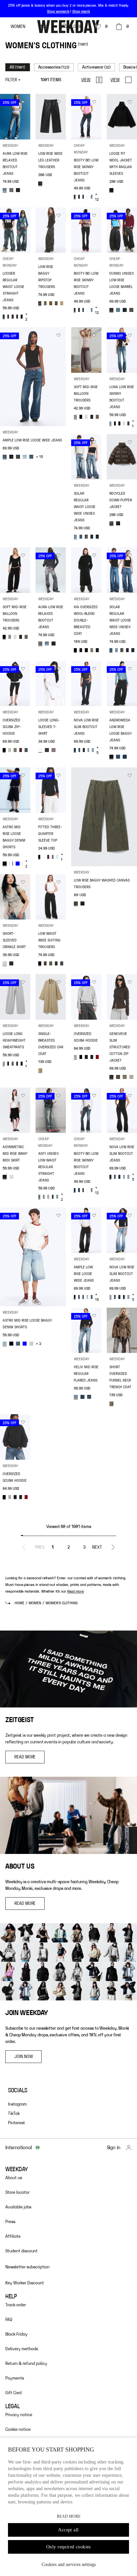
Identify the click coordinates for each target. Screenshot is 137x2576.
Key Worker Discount (25, 2283)
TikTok (14, 2114)
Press (10, 2222)
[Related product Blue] (18, 190)
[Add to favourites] (23, 103)
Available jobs (18, 2207)
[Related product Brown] (92, 417)
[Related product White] (87, 197)
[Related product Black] (11, 190)
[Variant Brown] (111, 523)
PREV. (40, 1547)
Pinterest (16, 2123)
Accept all (68, 2530)
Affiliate (13, 2236)
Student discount (21, 2251)
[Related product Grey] (8, 317)
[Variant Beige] (5, 963)
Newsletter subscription (27, 2267)
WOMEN (18, 27)
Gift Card (13, 2393)
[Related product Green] (45, 303)
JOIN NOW (23, 2057)
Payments (15, 2378)
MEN (43, 27)
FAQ (9, 2320)
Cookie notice (18, 2430)
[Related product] (56, 303)
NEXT (97, 1547)
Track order (16, 2305)
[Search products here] (66, 27)
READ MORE (25, 1757)
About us (14, 2178)
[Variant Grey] (75, 417)
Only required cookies (68, 2547)
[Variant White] (40, 750)
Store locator (17, 2192)
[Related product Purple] (54, 750)
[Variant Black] (40, 183)
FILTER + (13, 80)
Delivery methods (22, 2349)
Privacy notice (19, 2415)
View (86, 80)
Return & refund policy (26, 2364)
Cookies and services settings (69, 2565)
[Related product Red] (21, 750)
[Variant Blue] (5, 190)
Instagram (17, 2104)
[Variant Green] (40, 303)
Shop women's (58, 11)
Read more (75, 1591)
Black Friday (16, 2334)
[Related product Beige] (51, 303)
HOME (19, 1603)
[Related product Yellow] (53, 1197)
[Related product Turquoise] (57, 857)
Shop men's (81, 11)
